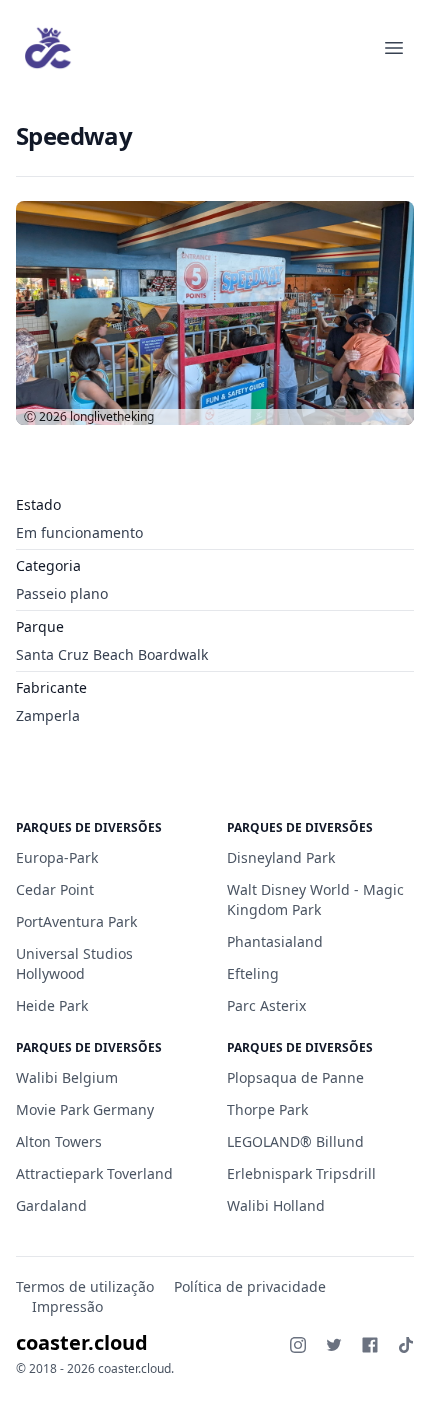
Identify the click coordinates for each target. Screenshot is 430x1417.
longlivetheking (112, 416)
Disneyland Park (281, 857)
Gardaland (51, 1205)
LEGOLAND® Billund (295, 1141)
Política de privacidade (250, 1286)
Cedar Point (55, 889)
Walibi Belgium (67, 1077)
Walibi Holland (276, 1205)
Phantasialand (275, 941)
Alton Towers (59, 1141)
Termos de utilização (85, 1286)
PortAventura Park (76, 921)
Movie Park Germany (85, 1109)
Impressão (67, 1306)
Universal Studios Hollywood (74, 963)
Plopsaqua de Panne (295, 1077)
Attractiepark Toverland (94, 1173)
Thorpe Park (267, 1109)
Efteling (253, 973)
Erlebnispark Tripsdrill (301, 1173)
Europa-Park (57, 857)
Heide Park (52, 1005)
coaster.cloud (82, 1342)
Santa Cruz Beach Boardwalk (112, 654)
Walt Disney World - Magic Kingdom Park (315, 899)
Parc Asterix (266, 1005)
